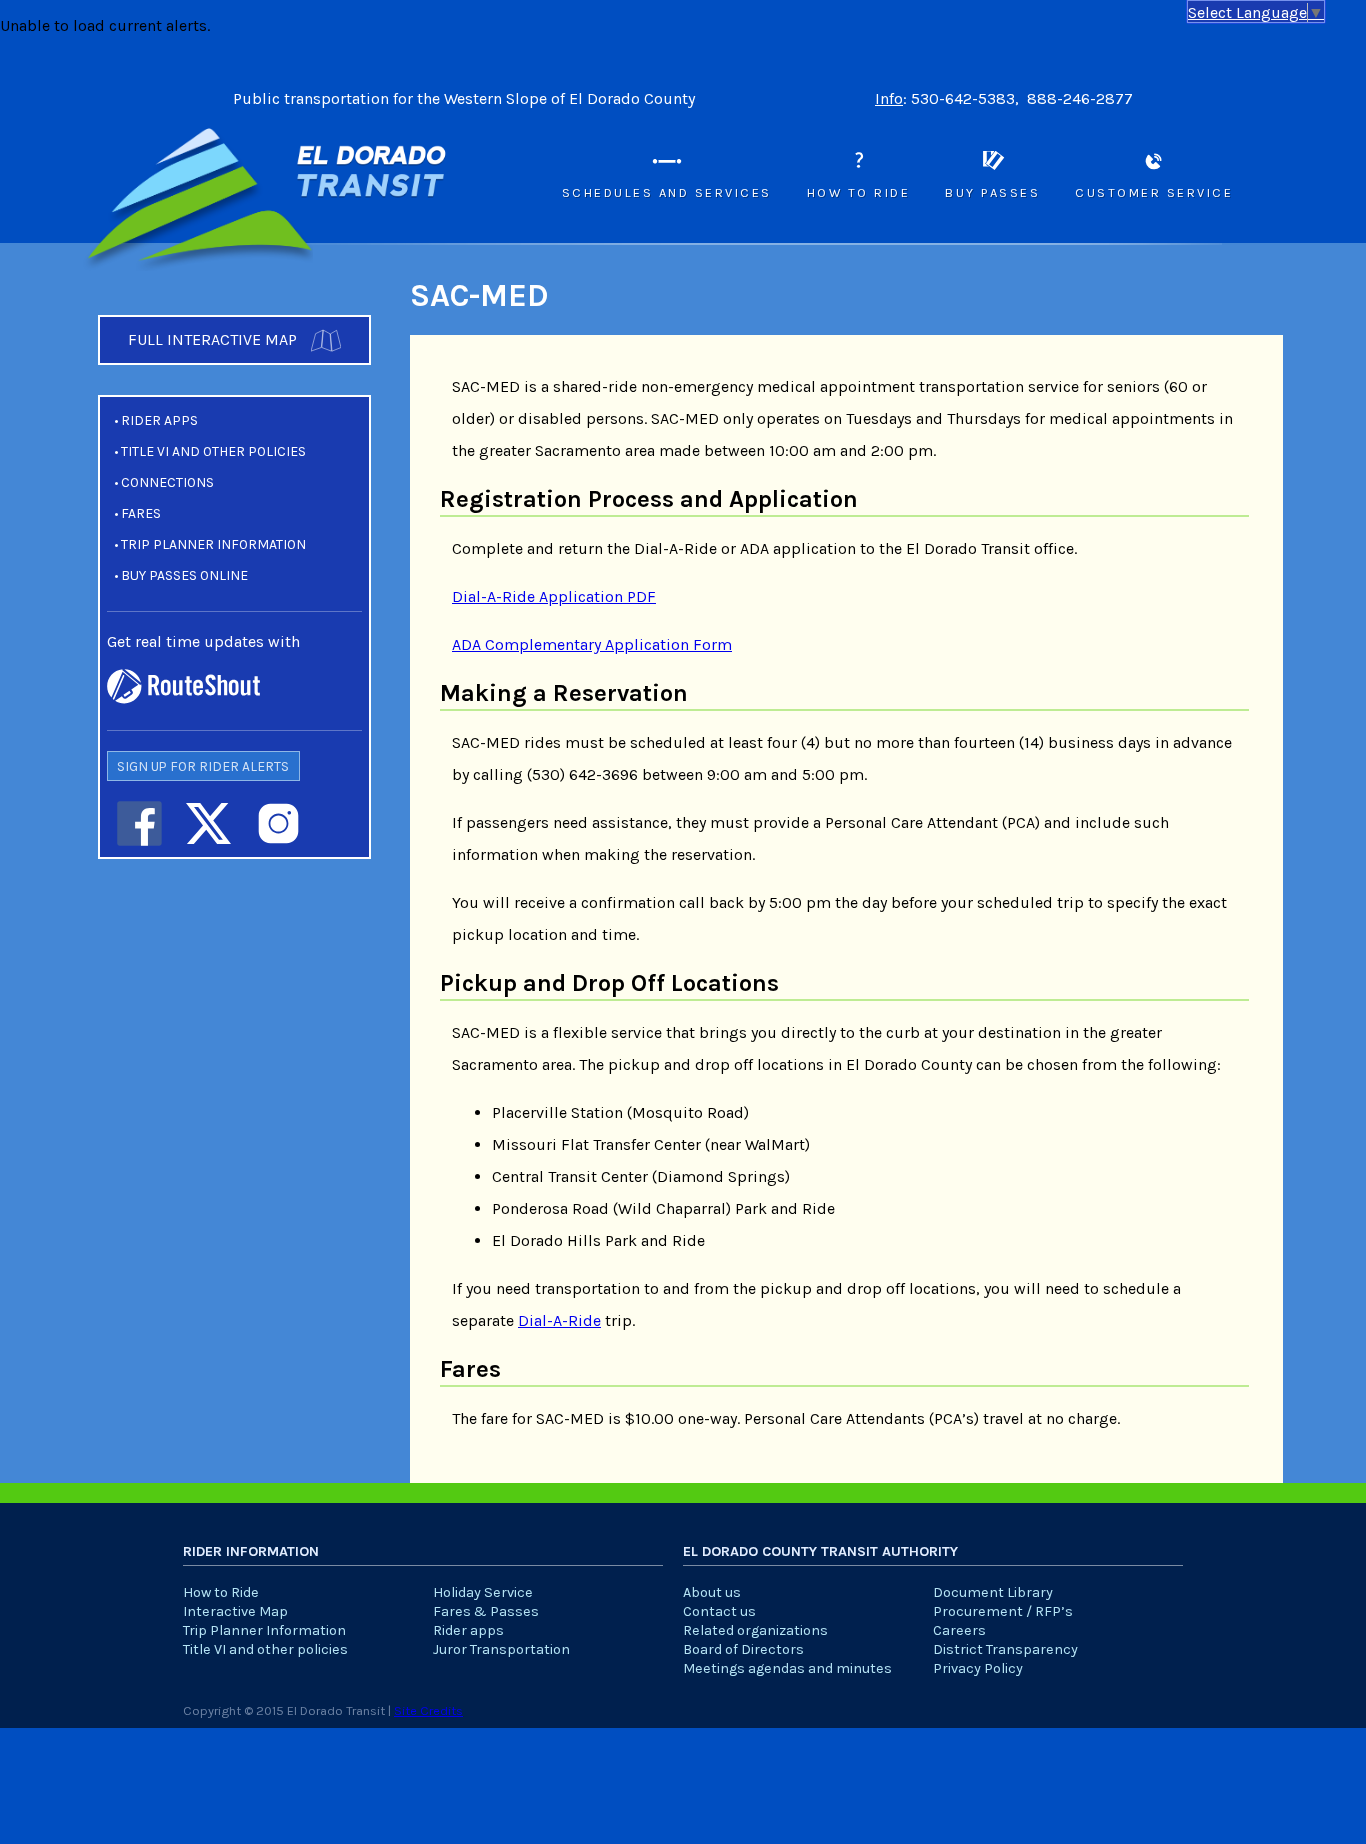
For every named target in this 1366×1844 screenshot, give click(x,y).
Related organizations (755, 1630)
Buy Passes (992, 192)
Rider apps (159, 420)
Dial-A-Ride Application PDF (554, 596)
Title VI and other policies (213, 451)
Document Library (993, 1592)
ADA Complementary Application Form (592, 644)
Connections (167, 482)
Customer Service (1154, 192)
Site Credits (428, 1710)
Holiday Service (483, 1592)
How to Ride (859, 192)
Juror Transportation (501, 1649)
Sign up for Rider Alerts (203, 766)
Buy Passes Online (184, 575)
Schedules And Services (667, 192)
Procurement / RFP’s (1003, 1611)
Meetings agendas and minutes (787, 1668)
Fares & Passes (486, 1611)
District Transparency (1005, 1649)
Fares (141, 513)
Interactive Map (235, 1611)
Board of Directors (743, 1649)
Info (889, 98)
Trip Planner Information (213, 544)
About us (712, 1592)
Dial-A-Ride (559, 1320)
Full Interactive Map (214, 339)
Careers (959, 1630)
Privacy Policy (978, 1668)
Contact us (719, 1611)
